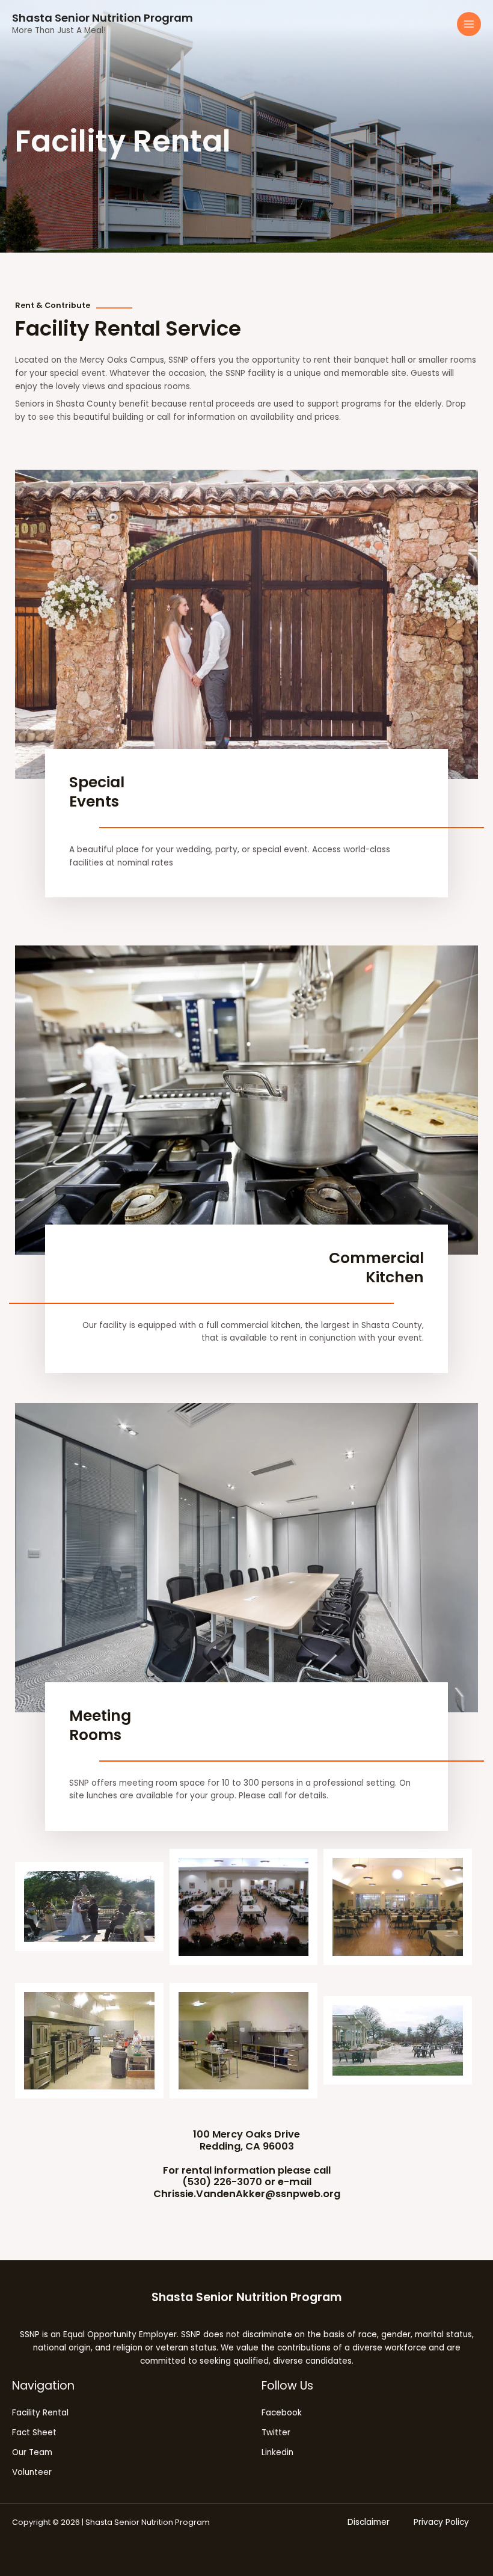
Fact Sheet (34, 2433)
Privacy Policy (441, 2522)
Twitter (276, 2433)
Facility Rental (40, 2413)
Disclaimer (369, 2522)
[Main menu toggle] (469, 24)
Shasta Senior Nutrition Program (103, 18)
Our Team (32, 2452)
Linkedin (277, 2452)
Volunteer (32, 2472)
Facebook (282, 2413)
